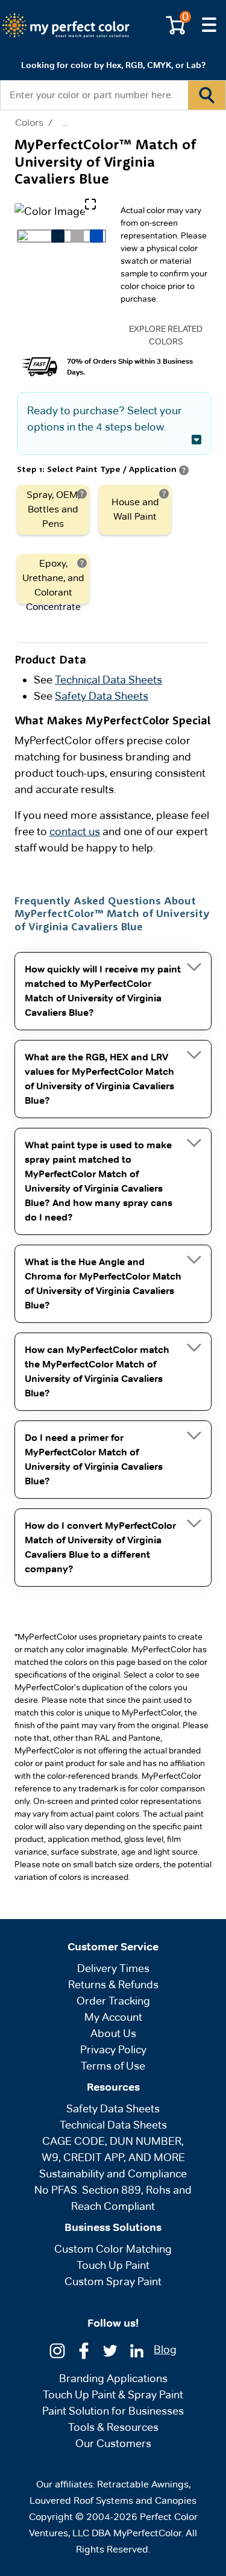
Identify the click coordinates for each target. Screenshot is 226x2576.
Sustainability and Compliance (113, 2173)
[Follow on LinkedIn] (137, 2350)
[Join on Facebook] (84, 2350)
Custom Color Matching (113, 2249)
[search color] (207, 95)
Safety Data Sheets (102, 696)
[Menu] (209, 25)
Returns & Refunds (113, 1984)
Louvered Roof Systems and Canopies (113, 2500)
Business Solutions (113, 2227)
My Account (113, 2017)
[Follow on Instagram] (57, 2350)
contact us (75, 831)
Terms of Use (113, 2066)
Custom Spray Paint (113, 2281)
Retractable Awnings (143, 2484)
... (65, 123)
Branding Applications (113, 2378)
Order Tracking (113, 2001)
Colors (29, 123)
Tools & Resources (113, 2427)
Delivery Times (113, 1968)
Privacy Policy (113, 2049)
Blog (165, 2349)
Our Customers (113, 2443)
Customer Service (113, 1947)
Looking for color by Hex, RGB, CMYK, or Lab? (113, 65)
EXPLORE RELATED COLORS (166, 335)
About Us (113, 2033)
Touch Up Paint (113, 2265)
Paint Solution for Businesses (113, 2411)
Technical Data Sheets (108, 680)
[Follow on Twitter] (110, 2350)
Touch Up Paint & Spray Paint (113, 2394)
